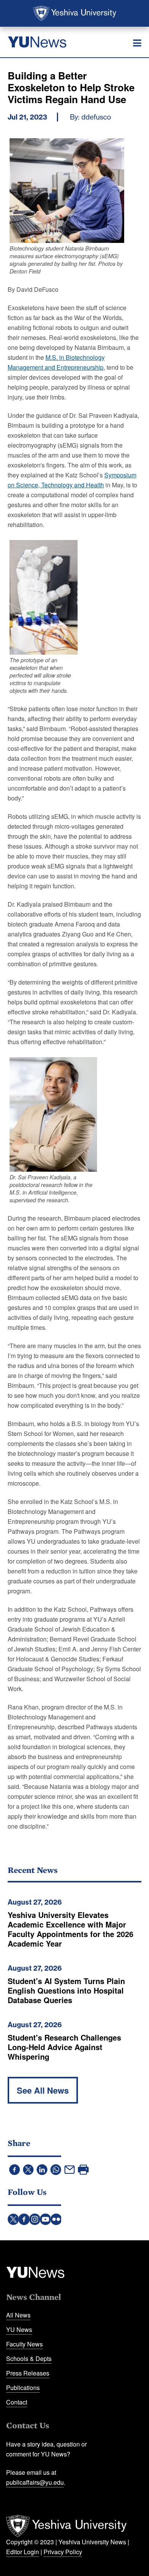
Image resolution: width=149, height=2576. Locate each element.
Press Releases (28, 2373)
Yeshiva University (75, 13)
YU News (19, 2329)
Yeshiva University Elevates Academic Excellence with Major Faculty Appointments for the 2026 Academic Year (70, 1929)
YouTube (45, 2219)
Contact (17, 2402)
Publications (23, 2388)
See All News (43, 2090)
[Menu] (137, 43)
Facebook (24, 2219)
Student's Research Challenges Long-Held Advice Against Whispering (64, 2047)
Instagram (35, 2219)
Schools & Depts (29, 2359)
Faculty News (24, 2344)
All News (18, 2315)
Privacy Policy (63, 2552)
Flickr (56, 2219)
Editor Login (23, 2552)
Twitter (13, 2219)
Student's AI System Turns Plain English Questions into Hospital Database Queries (66, 1990)
